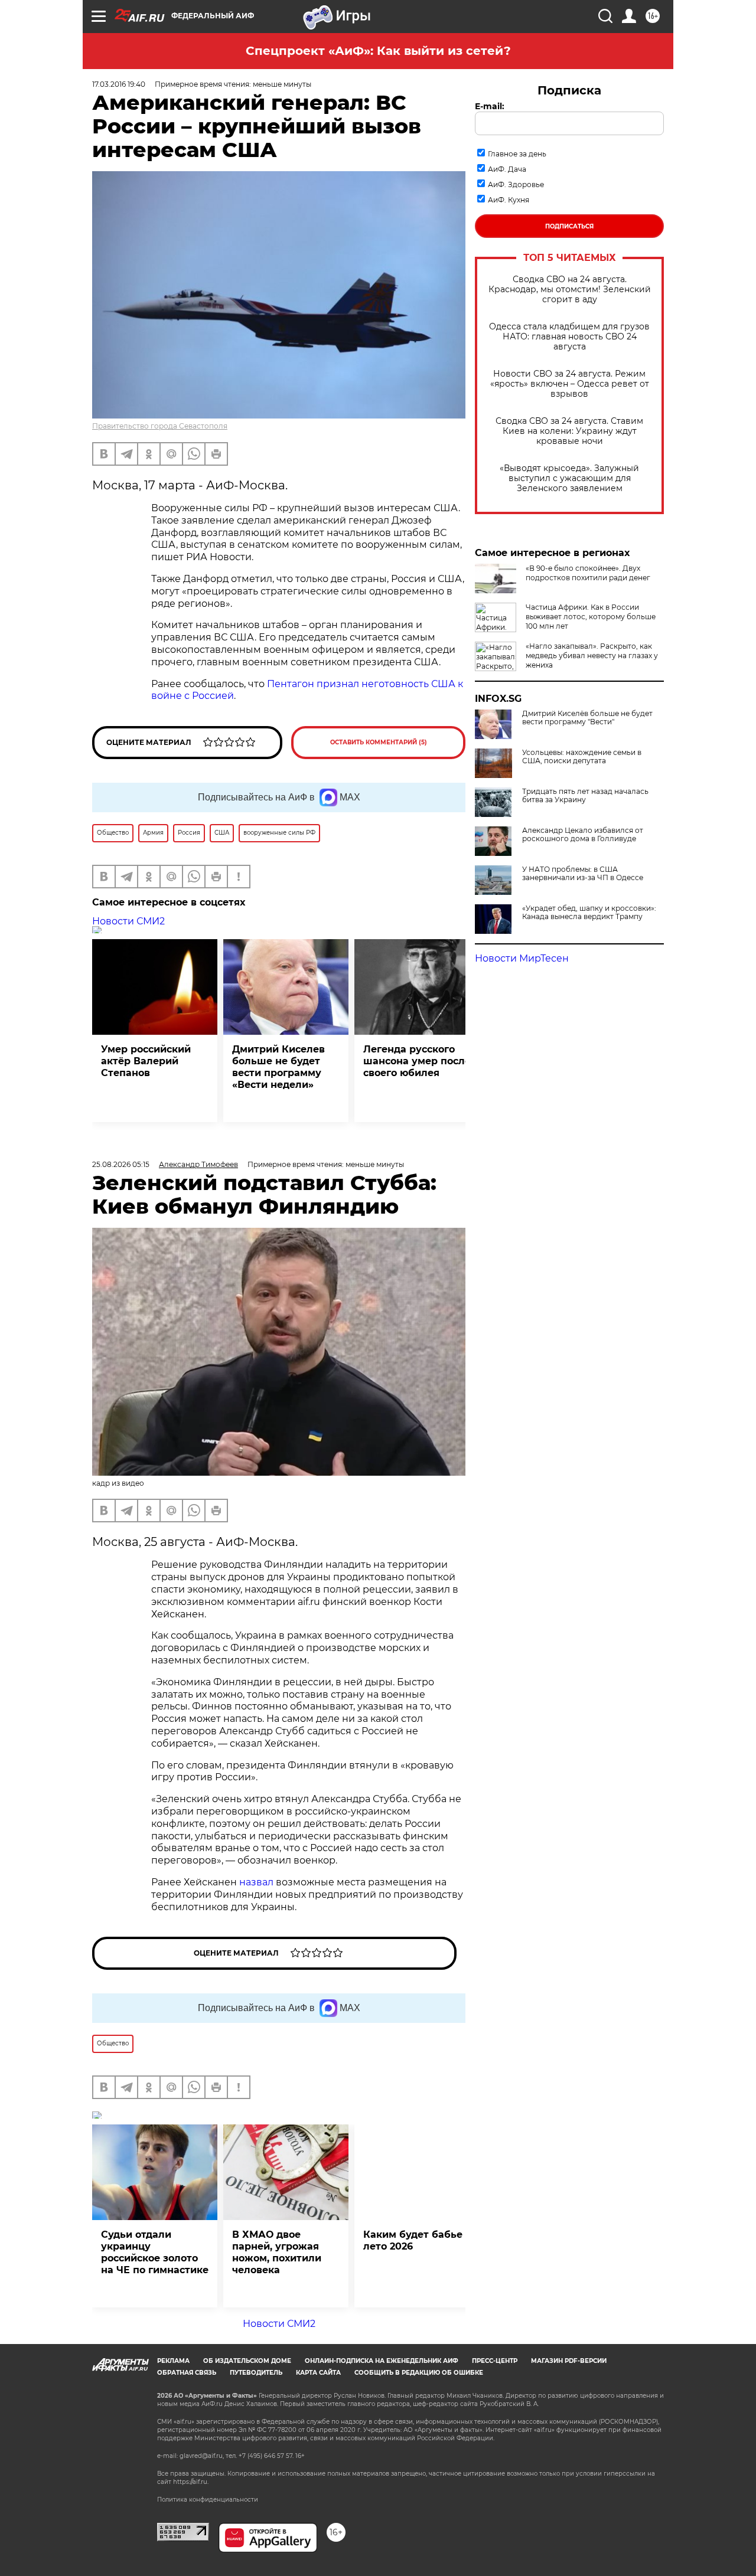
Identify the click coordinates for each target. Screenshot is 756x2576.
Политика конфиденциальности (208, 2500)
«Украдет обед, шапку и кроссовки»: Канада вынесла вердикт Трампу (589, 913)
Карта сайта (318, 2373)
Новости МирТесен (522, 958)
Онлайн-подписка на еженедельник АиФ (382, 2361)
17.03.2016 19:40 (119, 84)
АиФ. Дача (507, 169)
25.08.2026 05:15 (121, 1164)
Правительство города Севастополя (160, 426)
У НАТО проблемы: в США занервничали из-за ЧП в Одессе (583, 874)
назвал (256, 1882)
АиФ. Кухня (509, 200)
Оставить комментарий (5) (379, 742)
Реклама (173, 2361)
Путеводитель (256, 2373)
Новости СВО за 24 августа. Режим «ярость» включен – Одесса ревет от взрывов (570, 384)
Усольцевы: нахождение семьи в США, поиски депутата (582, 757)
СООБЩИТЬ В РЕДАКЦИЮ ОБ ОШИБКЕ (419, 2373)
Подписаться (569, 226)
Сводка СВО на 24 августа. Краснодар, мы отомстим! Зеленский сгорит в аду (570, 290)
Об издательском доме (247, 2361)
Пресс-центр (495, 2361)
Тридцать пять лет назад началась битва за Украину (585, 796)
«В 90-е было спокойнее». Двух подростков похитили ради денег (588, 573)
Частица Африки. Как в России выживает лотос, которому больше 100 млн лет (591, 617)
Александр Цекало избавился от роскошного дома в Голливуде (583, 835)
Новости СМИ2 (128, 921)
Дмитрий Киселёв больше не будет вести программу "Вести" (587, 718)
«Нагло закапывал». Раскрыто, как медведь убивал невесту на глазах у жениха (592, 656)
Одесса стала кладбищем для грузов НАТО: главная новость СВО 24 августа (569, 337)
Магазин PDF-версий (569, 2361)
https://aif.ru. (191, 2482)
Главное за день (517, 154)
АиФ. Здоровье (516, 184)
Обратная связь (187, 2373)
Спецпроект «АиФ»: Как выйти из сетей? (378, 51)
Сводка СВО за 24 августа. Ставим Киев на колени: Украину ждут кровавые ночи (569, 431)
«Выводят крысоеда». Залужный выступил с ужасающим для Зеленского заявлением (569, 478)
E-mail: (490, 106)
